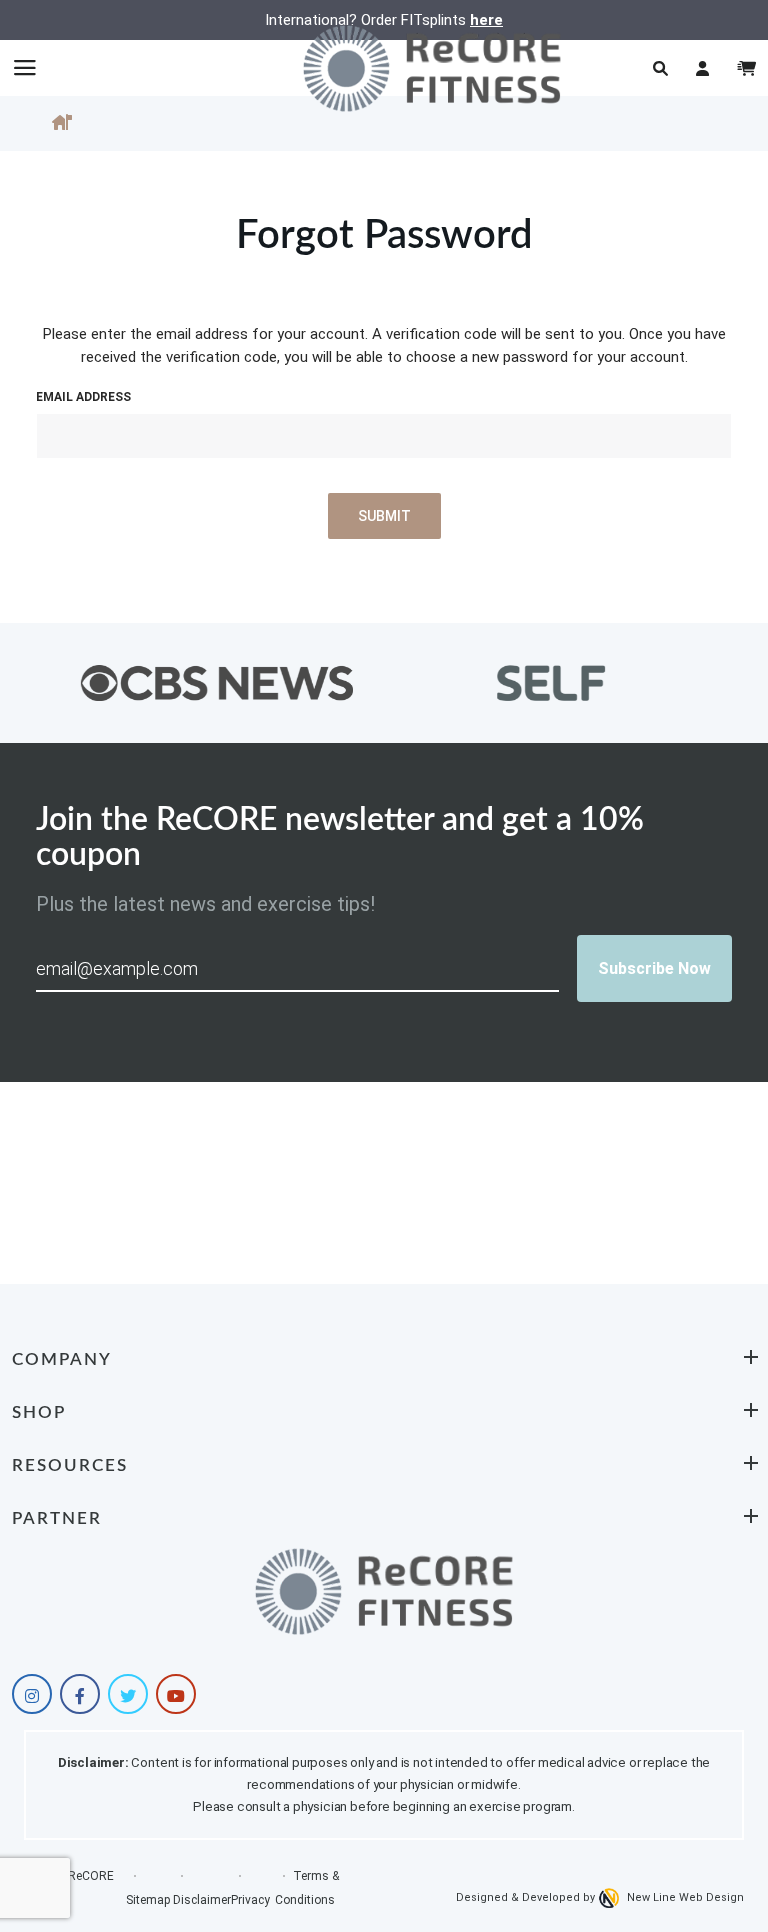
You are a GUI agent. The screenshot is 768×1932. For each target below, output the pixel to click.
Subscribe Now (654, 968)
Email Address (83, 397)
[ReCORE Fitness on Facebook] (80, 1694)
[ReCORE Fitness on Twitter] (128, 1694)
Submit (384, 516)
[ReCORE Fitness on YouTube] (176, 1694)
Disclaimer (202, 1900)
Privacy (250, 1900)
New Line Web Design (685, 1897)
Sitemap (148, 1900)
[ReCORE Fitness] (432, 68)
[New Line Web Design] (611, 1898)
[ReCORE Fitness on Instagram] (32, 1694)
